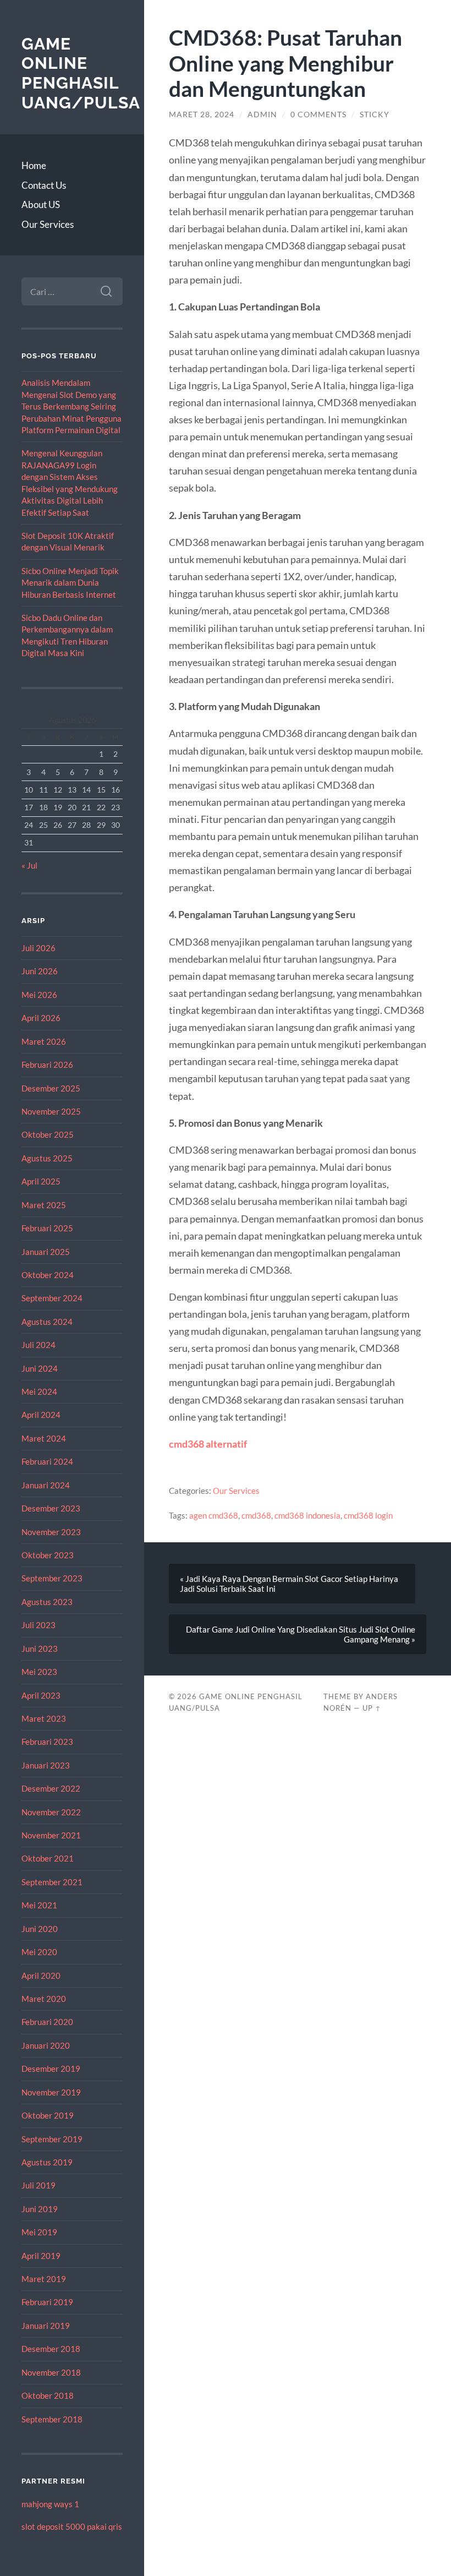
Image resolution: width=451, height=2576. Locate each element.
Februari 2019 (47, 2302)
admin (262, 114)
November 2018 (51, 2372)
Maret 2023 (44, 1718)
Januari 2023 (46, 1765)
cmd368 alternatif (208, 1444)
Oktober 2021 (48, 1858)
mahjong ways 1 (50, 2504)
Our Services (48, 224)
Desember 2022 (51, 1788)
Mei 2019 (39, 2232)
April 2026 (41, 1018)
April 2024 (41, 1415)
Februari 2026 (47, 1065)
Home (34, 165)
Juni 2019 (40, 2209)
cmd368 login (368, 1515)
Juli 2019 (38, 2185)
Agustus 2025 (47, 1158)
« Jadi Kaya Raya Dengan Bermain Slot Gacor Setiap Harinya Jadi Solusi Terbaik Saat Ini (289, 1584)
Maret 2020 (44, 1999)
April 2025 (41, 1181)
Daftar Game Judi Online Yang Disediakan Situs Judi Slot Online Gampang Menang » (301, 1634)
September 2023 (52, 1578)
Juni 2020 (40, 1929)
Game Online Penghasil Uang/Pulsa (81, 73)
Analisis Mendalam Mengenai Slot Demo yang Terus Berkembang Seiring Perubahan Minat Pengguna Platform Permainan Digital (71, 406)
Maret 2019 (44, 2279)
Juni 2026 (40, 971)
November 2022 (51, 1812)
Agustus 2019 (47, 2162)
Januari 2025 (46, 1252)
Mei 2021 (39, 1905)
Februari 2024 (47, 1461)
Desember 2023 (51, 1508)
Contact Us (44, 185)
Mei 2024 (39, 1391)
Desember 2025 (51, 1088)
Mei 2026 (39, 995)
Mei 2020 (39, 1952)
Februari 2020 (47, 2022)
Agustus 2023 (47, 1602)
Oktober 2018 (48, 2395)
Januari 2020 (46, 2045)
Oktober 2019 (48, 2115)
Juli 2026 (38, 948)
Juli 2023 (38, 1625)
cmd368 (256, 1515)
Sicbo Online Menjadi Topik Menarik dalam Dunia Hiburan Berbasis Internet (70, 583)
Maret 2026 (44, 1041)
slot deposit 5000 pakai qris (72, 2526)
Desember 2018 (51, 2349)
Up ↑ (372, 1708)
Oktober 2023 (48, 1555)
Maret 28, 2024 (202, 114)
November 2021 (51, 1835)
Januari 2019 (46, 2326)
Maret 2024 (44, 1438)
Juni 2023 (40, 1649)
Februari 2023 (47, 1742)
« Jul (29, 865)
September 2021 (52, 1882)
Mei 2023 (39, 1672)
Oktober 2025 (48, 1134)
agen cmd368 (214, 1515)
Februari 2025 (47, 1228)
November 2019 (51, 2092)
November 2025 (51, 1111)
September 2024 (52, 1298)
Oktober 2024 (48, 1275)
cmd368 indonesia (307, 1515)
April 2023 (41, 1695)
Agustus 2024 (47, 1322)
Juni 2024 (40, 1368)
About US (41, 204)
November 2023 (51, 1532)
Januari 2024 (46, 1485)
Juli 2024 (38, 1345)
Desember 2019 (51, 2069)
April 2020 (41, 1975)
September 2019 (52, 2139)
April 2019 (41, 2256)
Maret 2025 (44, 1205)
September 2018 (52, 2419)
